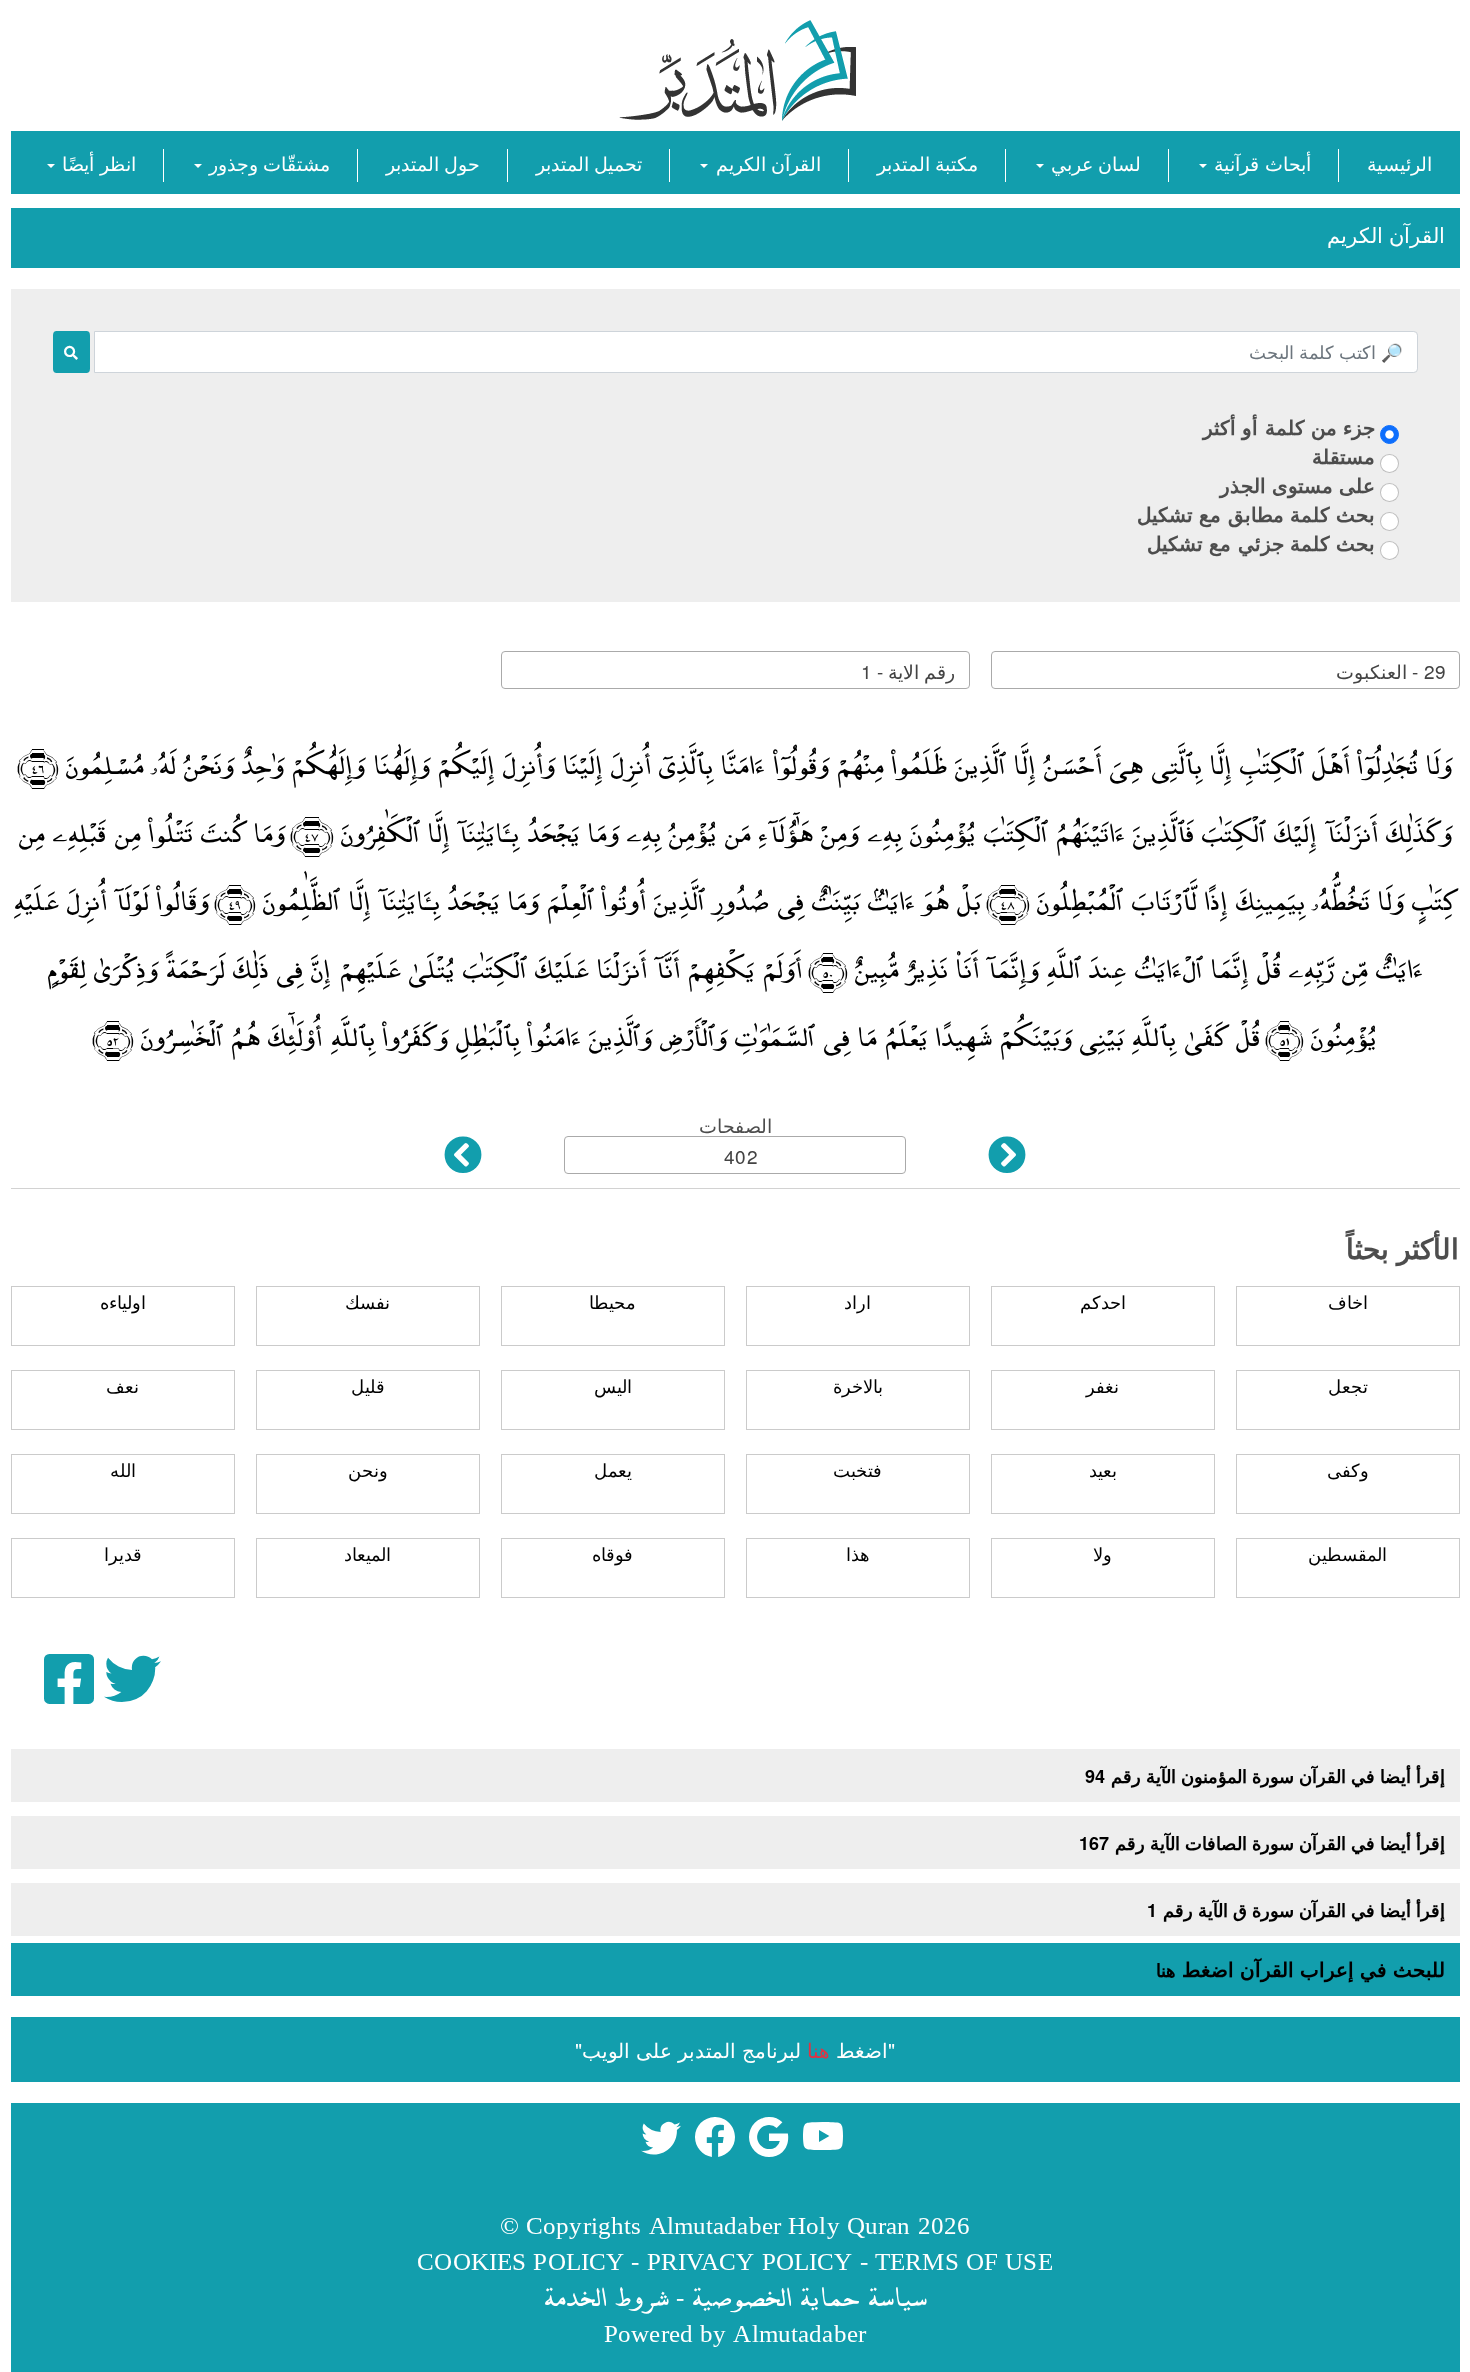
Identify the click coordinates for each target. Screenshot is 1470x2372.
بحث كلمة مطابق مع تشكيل (1256, 513)
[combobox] (1225, 670)
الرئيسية (1399, 162)
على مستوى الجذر (1297, 484)
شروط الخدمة (606, 2296)
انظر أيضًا (96, 162)
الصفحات (735, 1124)
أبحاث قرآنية (1259, 162)
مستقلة (1343, 455)
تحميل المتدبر (589, 162)
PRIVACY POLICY (750, 2260)
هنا (1166, 1970)
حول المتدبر (433, 162)
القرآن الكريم (765, 162)
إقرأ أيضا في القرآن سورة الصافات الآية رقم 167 (1262, 1843)
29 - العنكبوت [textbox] (1390, 670)
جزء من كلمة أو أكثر (1289, 426)
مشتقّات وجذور (267, 162)
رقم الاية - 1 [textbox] (908, 670)
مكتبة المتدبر (927, 162)
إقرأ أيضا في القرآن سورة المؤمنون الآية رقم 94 (1265, 1776)
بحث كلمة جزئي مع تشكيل (1261, 542)
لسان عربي (1093, 162)
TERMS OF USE (964, 2260)
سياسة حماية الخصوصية (809, 2296)
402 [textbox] (740, 1155)
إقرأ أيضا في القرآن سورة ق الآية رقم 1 (1296, 1910)
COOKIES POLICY (520, 2260)
